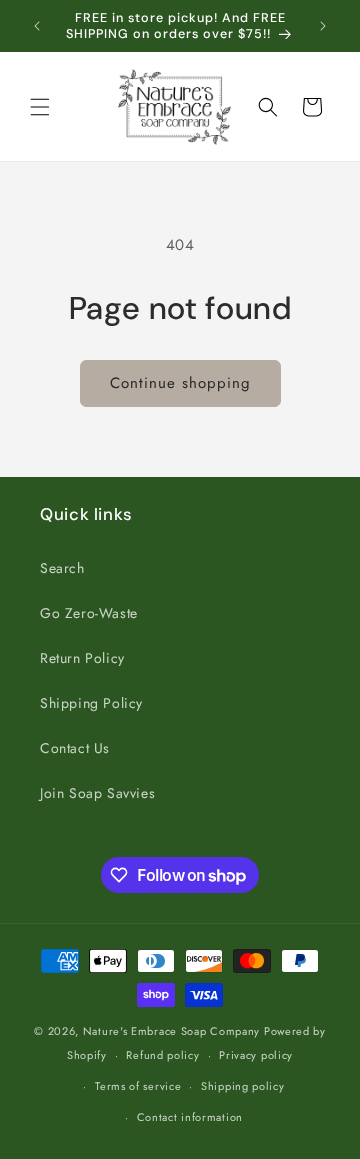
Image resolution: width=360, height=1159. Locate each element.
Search (62, 568)
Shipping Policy (91, 703)
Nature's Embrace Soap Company (171, 1031)
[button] (40, 107)
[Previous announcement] (37, 26)
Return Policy (82, 658)
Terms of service (138, 1086)
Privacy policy (256, 1055)
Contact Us (75, 748)
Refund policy (162, 1055)
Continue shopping (180, 383)
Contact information (190, 1117)
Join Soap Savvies (97, 793)
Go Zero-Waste (89, 613)
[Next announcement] (323, 26)
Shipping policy (243, 1086)
